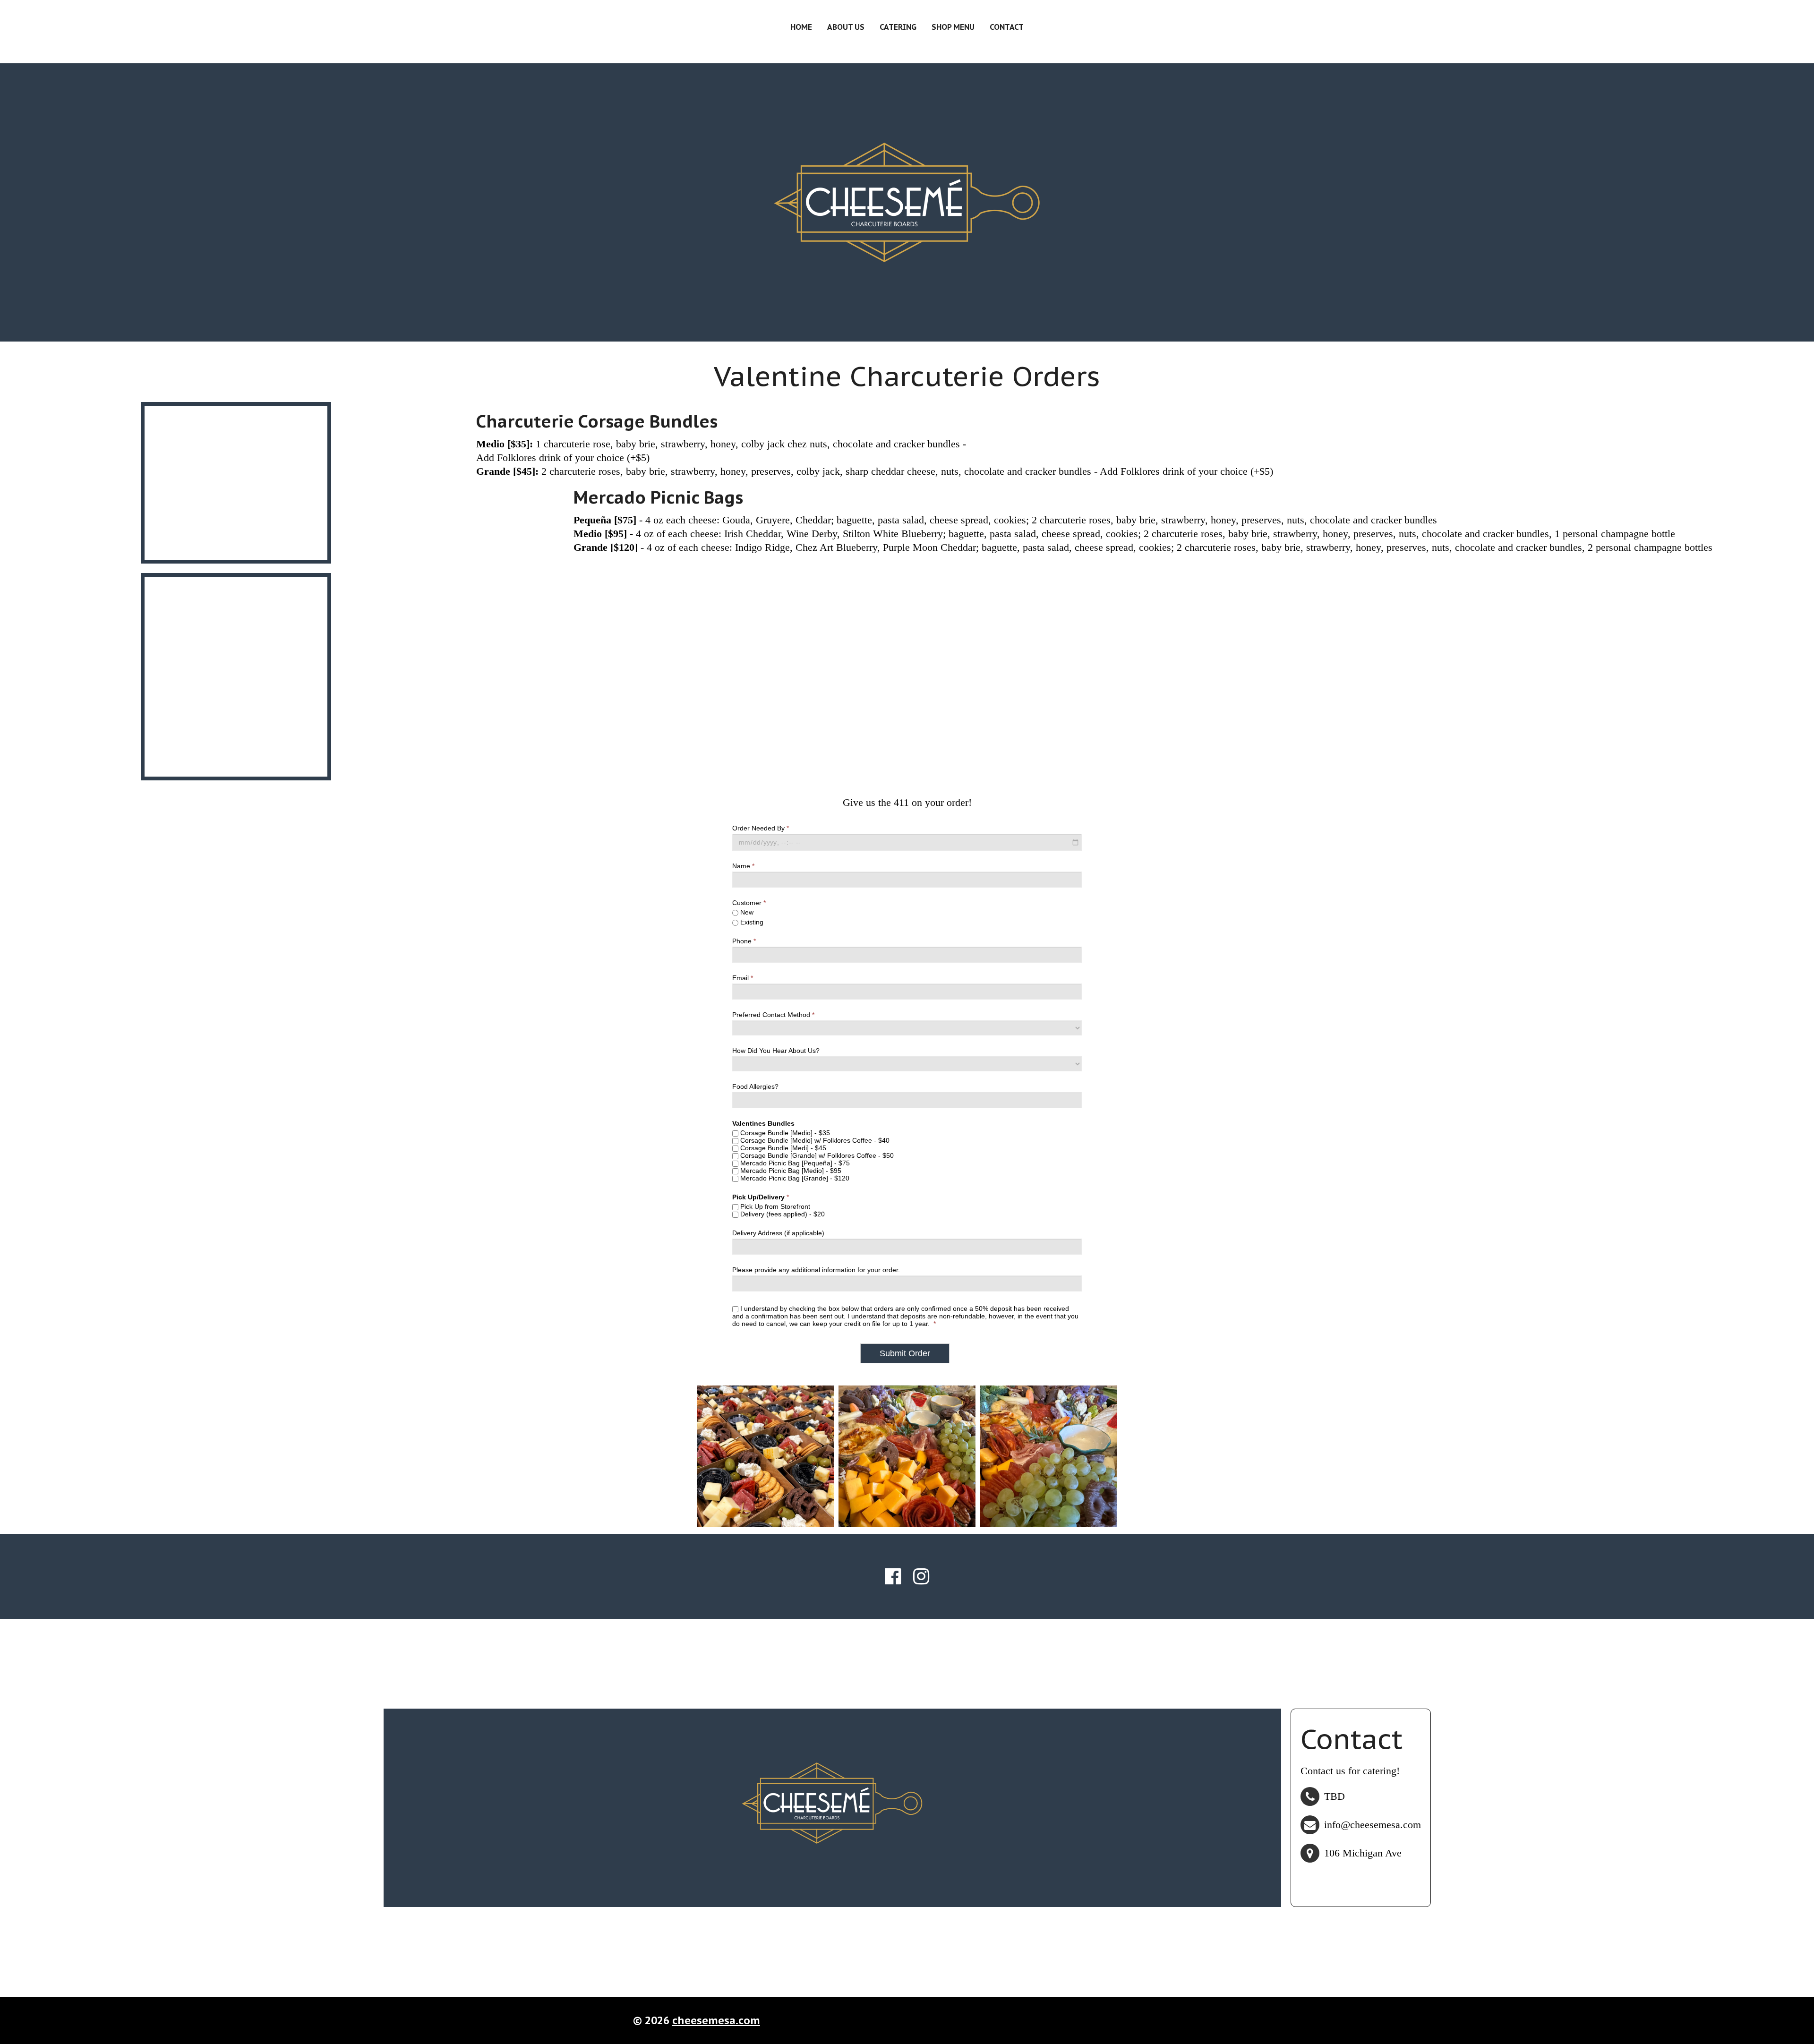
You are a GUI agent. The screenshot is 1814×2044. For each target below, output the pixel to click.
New (746, 912)
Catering (898, 27)
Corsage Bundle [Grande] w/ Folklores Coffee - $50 (816, 1155)
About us (846, 27)
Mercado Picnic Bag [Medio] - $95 (790, 1171)
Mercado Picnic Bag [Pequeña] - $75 (794, 1163)
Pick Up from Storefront (774, 1206)
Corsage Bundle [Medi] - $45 (782, 1148)
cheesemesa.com (716, 2020)
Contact (1007, 27)
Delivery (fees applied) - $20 (782, 1214)
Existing (751, 922)
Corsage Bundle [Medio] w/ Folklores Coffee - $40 (814, 1140)
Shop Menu (953, 27)
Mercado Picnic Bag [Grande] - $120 (794, 1178)
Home (801, 27)
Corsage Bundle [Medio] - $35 (784, 1133)
